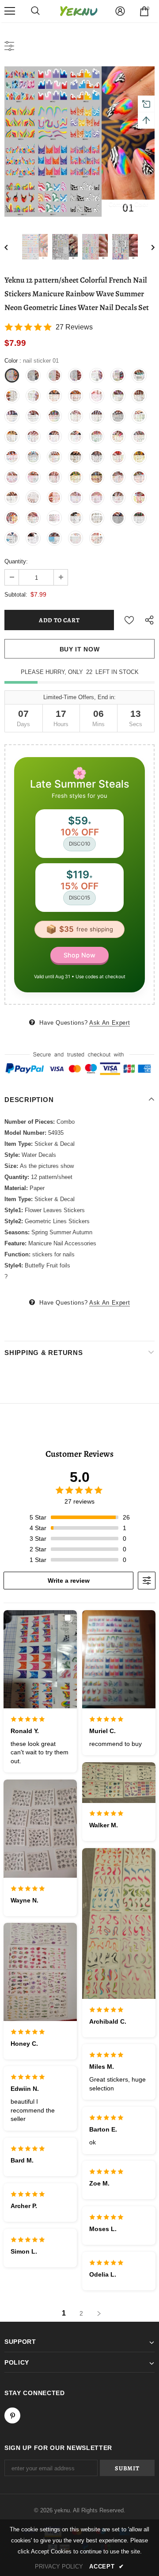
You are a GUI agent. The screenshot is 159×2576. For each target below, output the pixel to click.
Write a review (69, 1581)
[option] (79, 142)
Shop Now (79, 955)
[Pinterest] (12, 2415)
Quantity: (16, 561)
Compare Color (128, 204)
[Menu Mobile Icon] (10, 11)
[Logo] (79, 11)
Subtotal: (16, 595)
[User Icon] (120, 11)
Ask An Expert (110, 1023)
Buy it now (80, 649)
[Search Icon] (35, 11)
